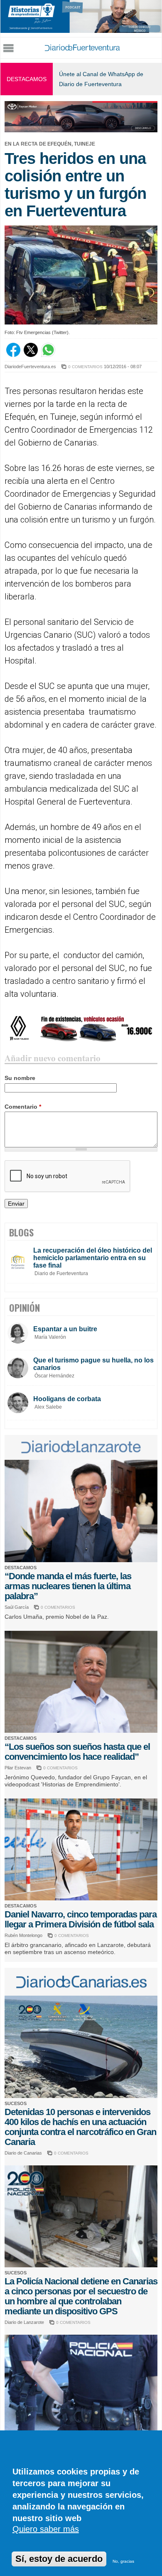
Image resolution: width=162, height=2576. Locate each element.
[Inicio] (82, 48)
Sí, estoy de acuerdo (59, 2559)
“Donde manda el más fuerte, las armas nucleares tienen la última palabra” (68, 1586)
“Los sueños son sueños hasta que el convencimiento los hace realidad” (77, 1752)
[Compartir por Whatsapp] (48, 355)
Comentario (23, 1107)
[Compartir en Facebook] (13, 355)
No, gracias (123, 2561)
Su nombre (20, 1078)
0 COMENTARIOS (85, 367)
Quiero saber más (46, 2529)
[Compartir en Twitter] (31, 355)
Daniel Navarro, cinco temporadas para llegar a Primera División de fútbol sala (81, 1919)
